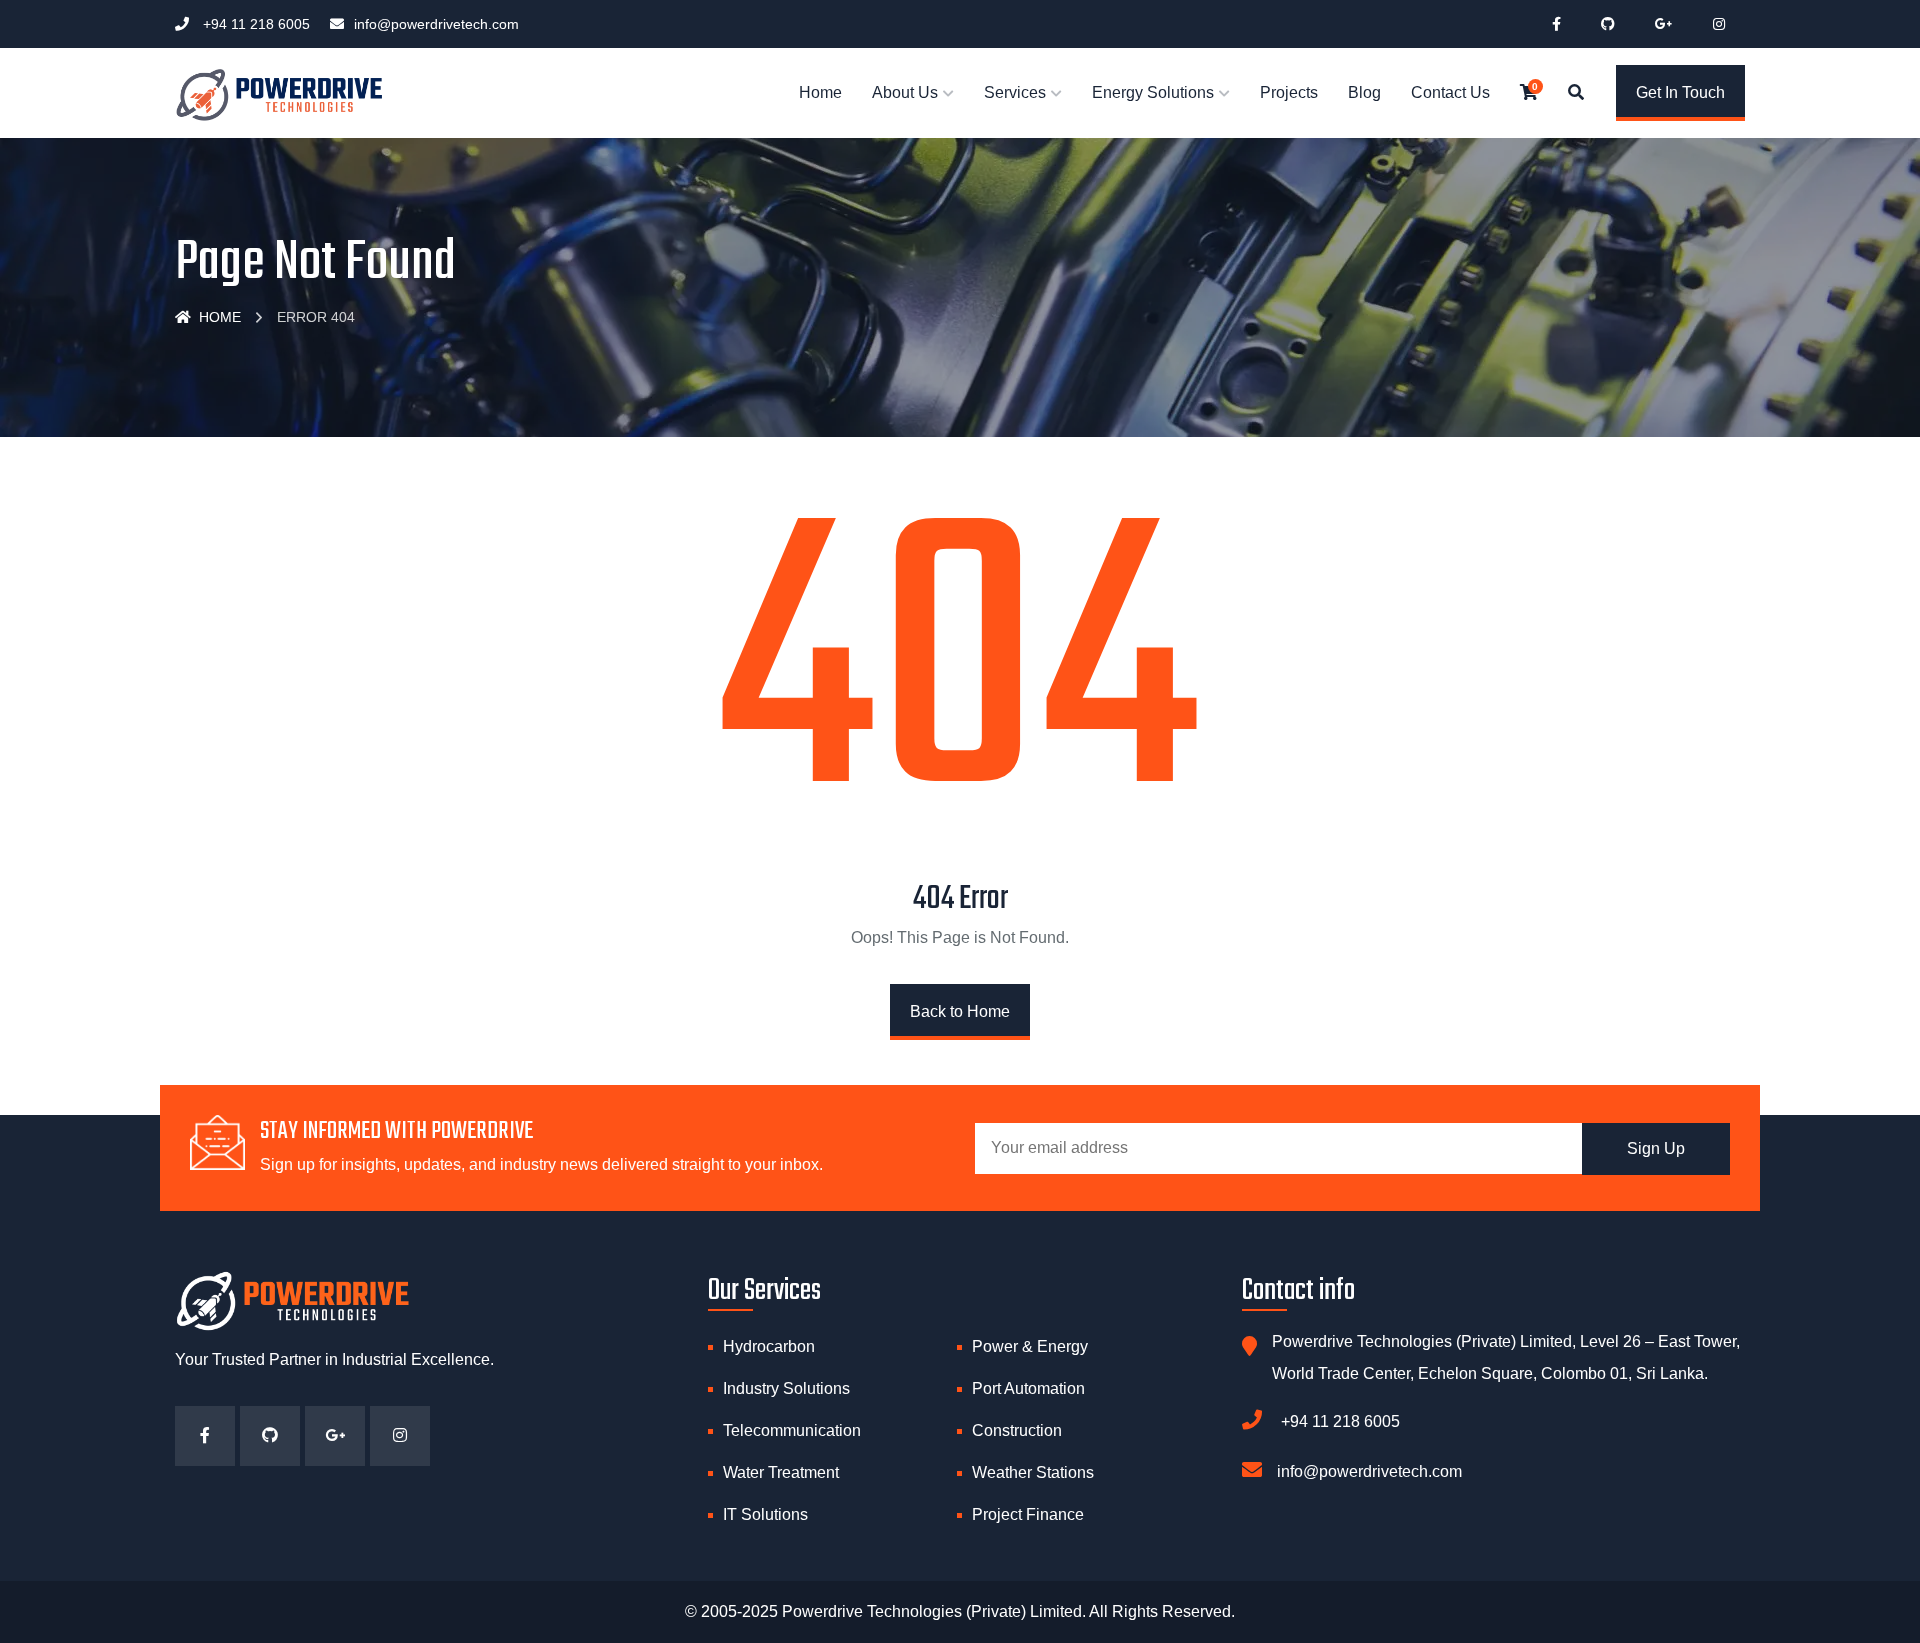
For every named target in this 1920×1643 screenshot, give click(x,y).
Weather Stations (1033, 1472)
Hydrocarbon (769, 1346)
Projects (1289, 92)
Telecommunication (792, 1430)
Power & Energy (1030, 1346)
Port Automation (1028, 1388)
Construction (1017, 1430)
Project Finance (1028, 1514)
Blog (1364, 92)
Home (820, 92)
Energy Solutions (1153, 92)
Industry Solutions (786, 1388)
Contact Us (1450, 92)
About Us (905, 92)
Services (1015, 92)
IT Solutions (765, 1514)
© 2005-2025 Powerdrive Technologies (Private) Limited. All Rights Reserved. (960, 1611)
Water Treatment (781, 1472)
